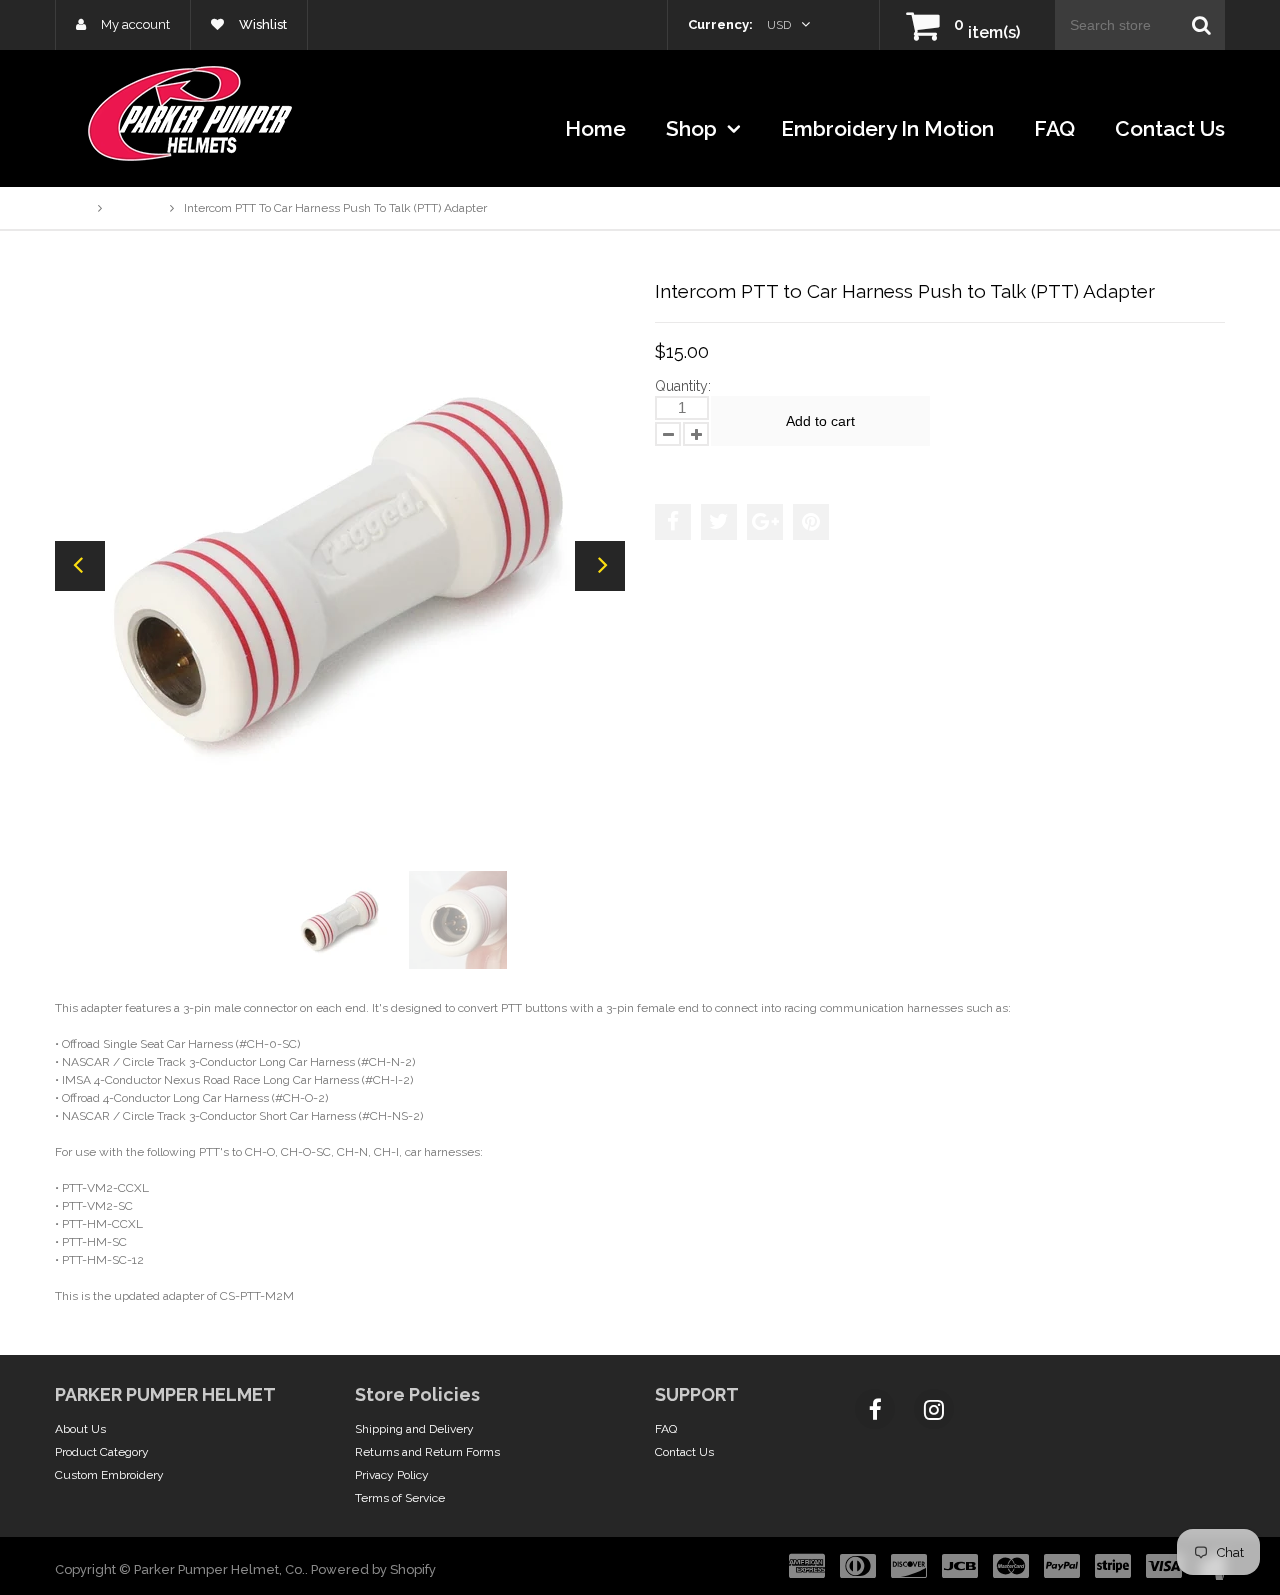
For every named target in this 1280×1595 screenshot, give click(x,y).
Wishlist (261, 24)
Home (595, 128)
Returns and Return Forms (427, 1452)
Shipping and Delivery (414, 1429)
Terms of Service (400, 1498)
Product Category (102, 1452)
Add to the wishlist (719, 465)
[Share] (673, 522)
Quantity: (683, 386)
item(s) (987, 32)
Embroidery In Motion (887, 128)
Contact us (1170, 128)
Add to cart (820, 421)
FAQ (1054, 128)
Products (136, 208)
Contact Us (684, 1452)
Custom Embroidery (109, 1475)
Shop (694, 128)
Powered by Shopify (373, 1569)
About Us (80, 1429)
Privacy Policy (392, 1475)
